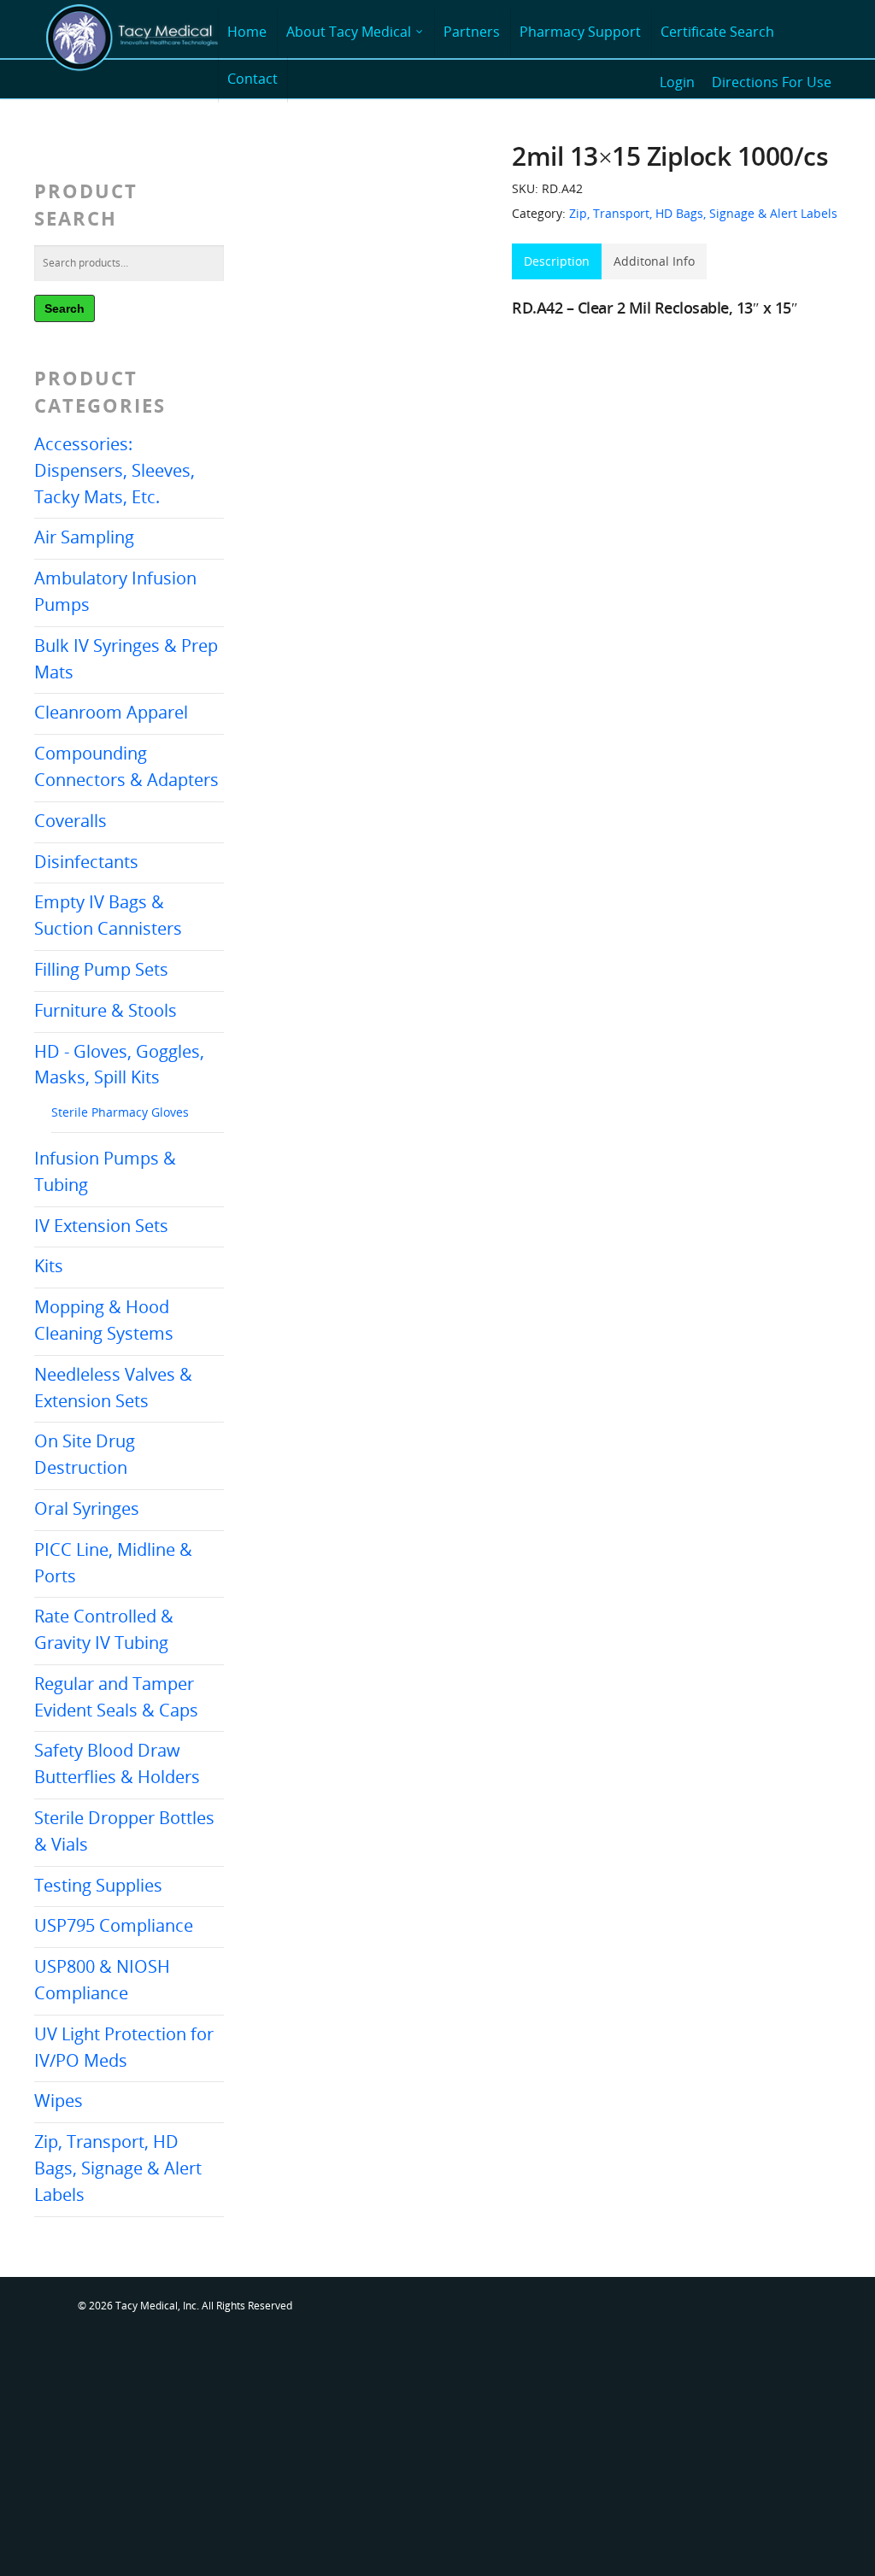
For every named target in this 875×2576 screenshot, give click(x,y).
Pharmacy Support (580, 32)
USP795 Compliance (114, 1925)
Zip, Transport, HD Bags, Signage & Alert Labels (118, 2168)
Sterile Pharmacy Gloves (120, 1112)
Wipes (59, 2101)
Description (557, 261)
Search (65, 308)
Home (247, 32)
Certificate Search (717, 32)
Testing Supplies (98, 1885)
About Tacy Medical (349, 32)
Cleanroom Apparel (111, 712)
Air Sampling (84, 537)
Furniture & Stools (106, 1010)
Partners (472, 32)
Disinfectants (86, 862)
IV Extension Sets (101, 1226)
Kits (49, 1266)
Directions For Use (772, 82)
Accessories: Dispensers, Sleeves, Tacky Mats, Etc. (115, 470)
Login (677, 82)
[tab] (557, 262)
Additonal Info (654, 261)
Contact (253, 79)
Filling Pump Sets (101, 969)
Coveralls (70, 821)
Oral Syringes (87, 1508)
